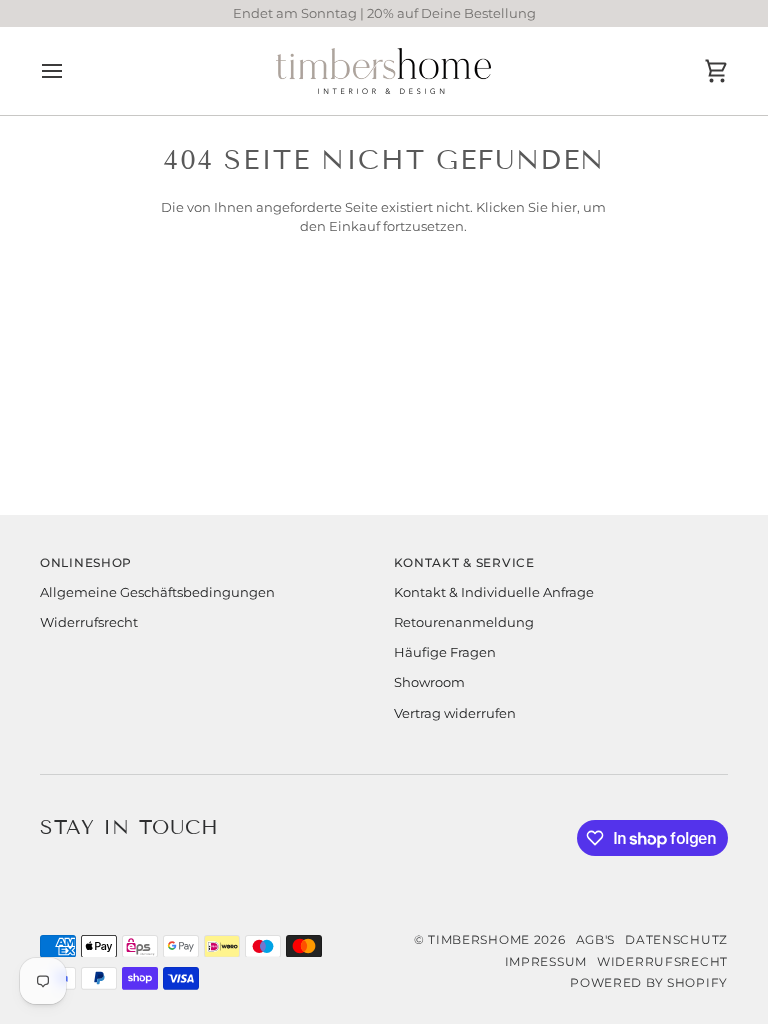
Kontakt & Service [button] (464, 563)
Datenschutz (676, 940)
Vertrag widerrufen (455, 713)
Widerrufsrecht (89, 622)
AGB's (596, 940)
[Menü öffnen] (70, 71)
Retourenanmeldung (464, 622)
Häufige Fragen (445, 652)
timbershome (479, 940)
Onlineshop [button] (86, 563)
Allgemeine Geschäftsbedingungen (157, 592)
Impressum (546, 962)
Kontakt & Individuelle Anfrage (494, 592)
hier (564, 207)
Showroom (429, 682)
